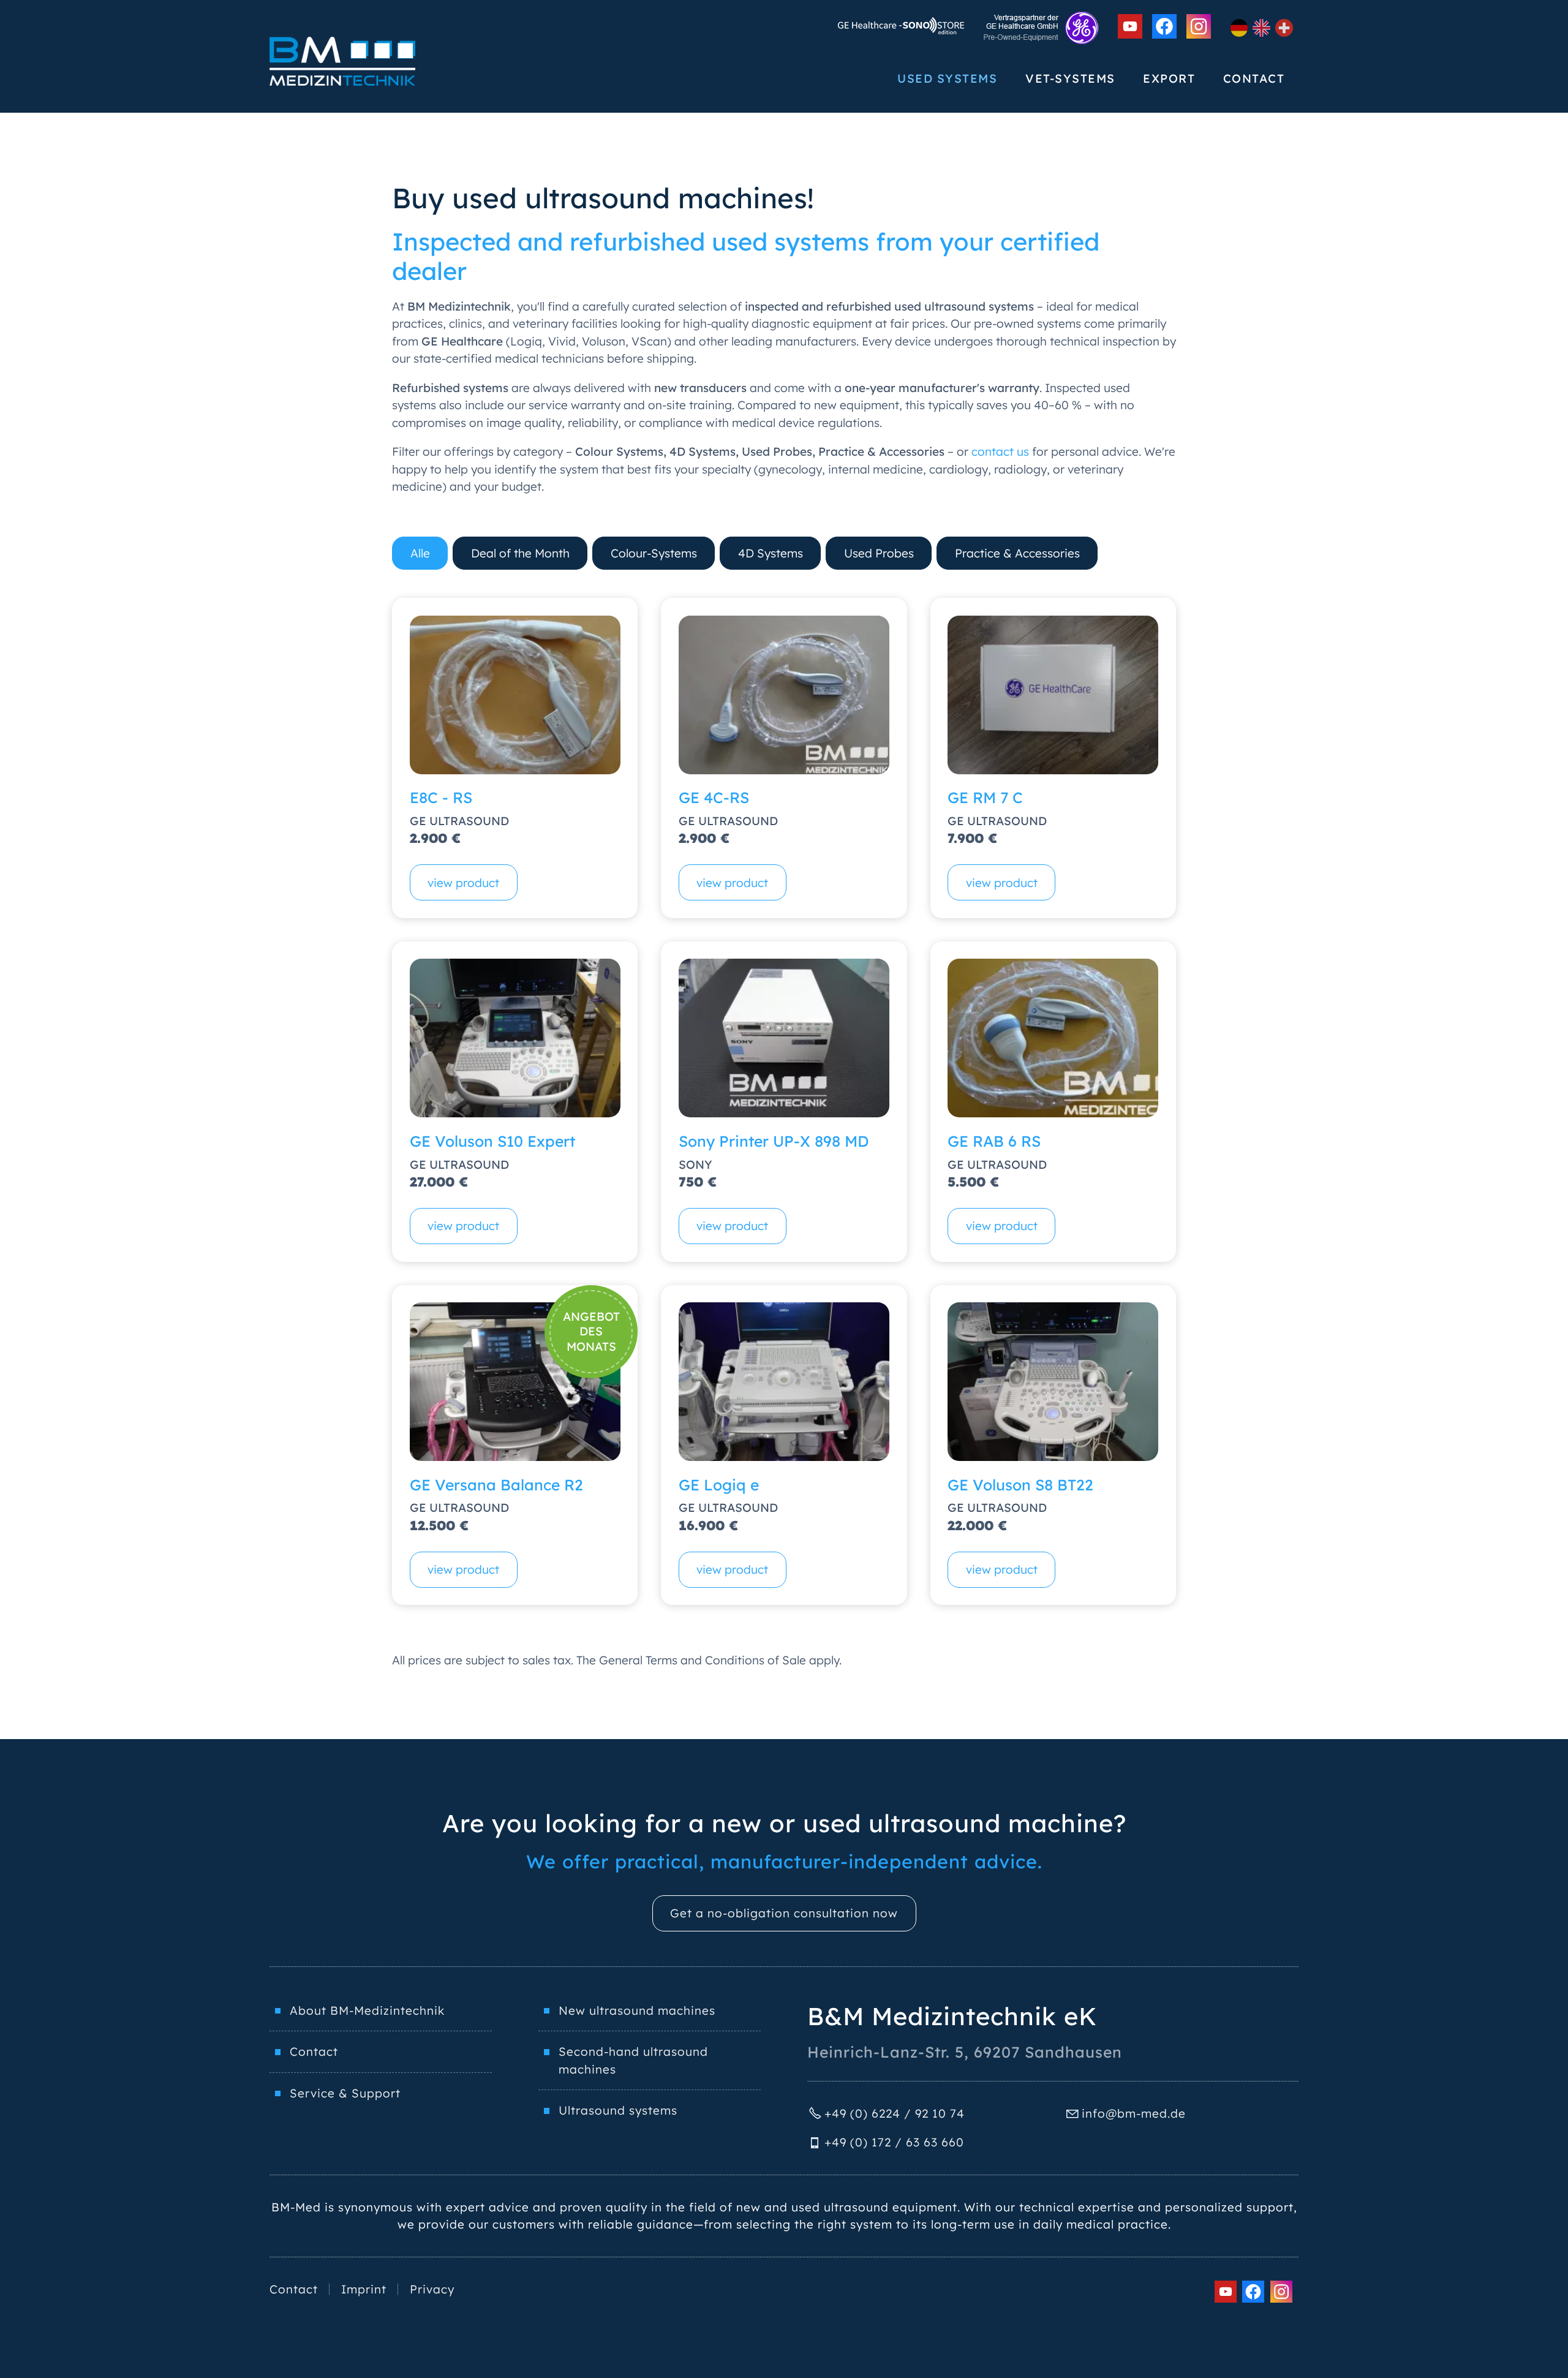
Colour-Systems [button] (654, 553)
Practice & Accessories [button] (1017, 553)
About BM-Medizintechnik (367, 2010)
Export (1169, 78)
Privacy (432, 2289)
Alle (420, 553)
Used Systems (947, 78)
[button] (1130, 26)
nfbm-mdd (1132, 2113)
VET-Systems (1070, 78)
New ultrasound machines (637, 2010)
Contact (1254, 78)
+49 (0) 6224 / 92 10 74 (895, 2113)
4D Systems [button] (771, 553)
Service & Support (345, 2093)
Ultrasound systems (618, 2110)
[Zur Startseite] (342, 61)
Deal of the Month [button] (520, 553)
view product (463, 883)
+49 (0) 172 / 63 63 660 (894, 2142)
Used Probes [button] (879, 553)
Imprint (364, 2289)
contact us (1000, 451)
